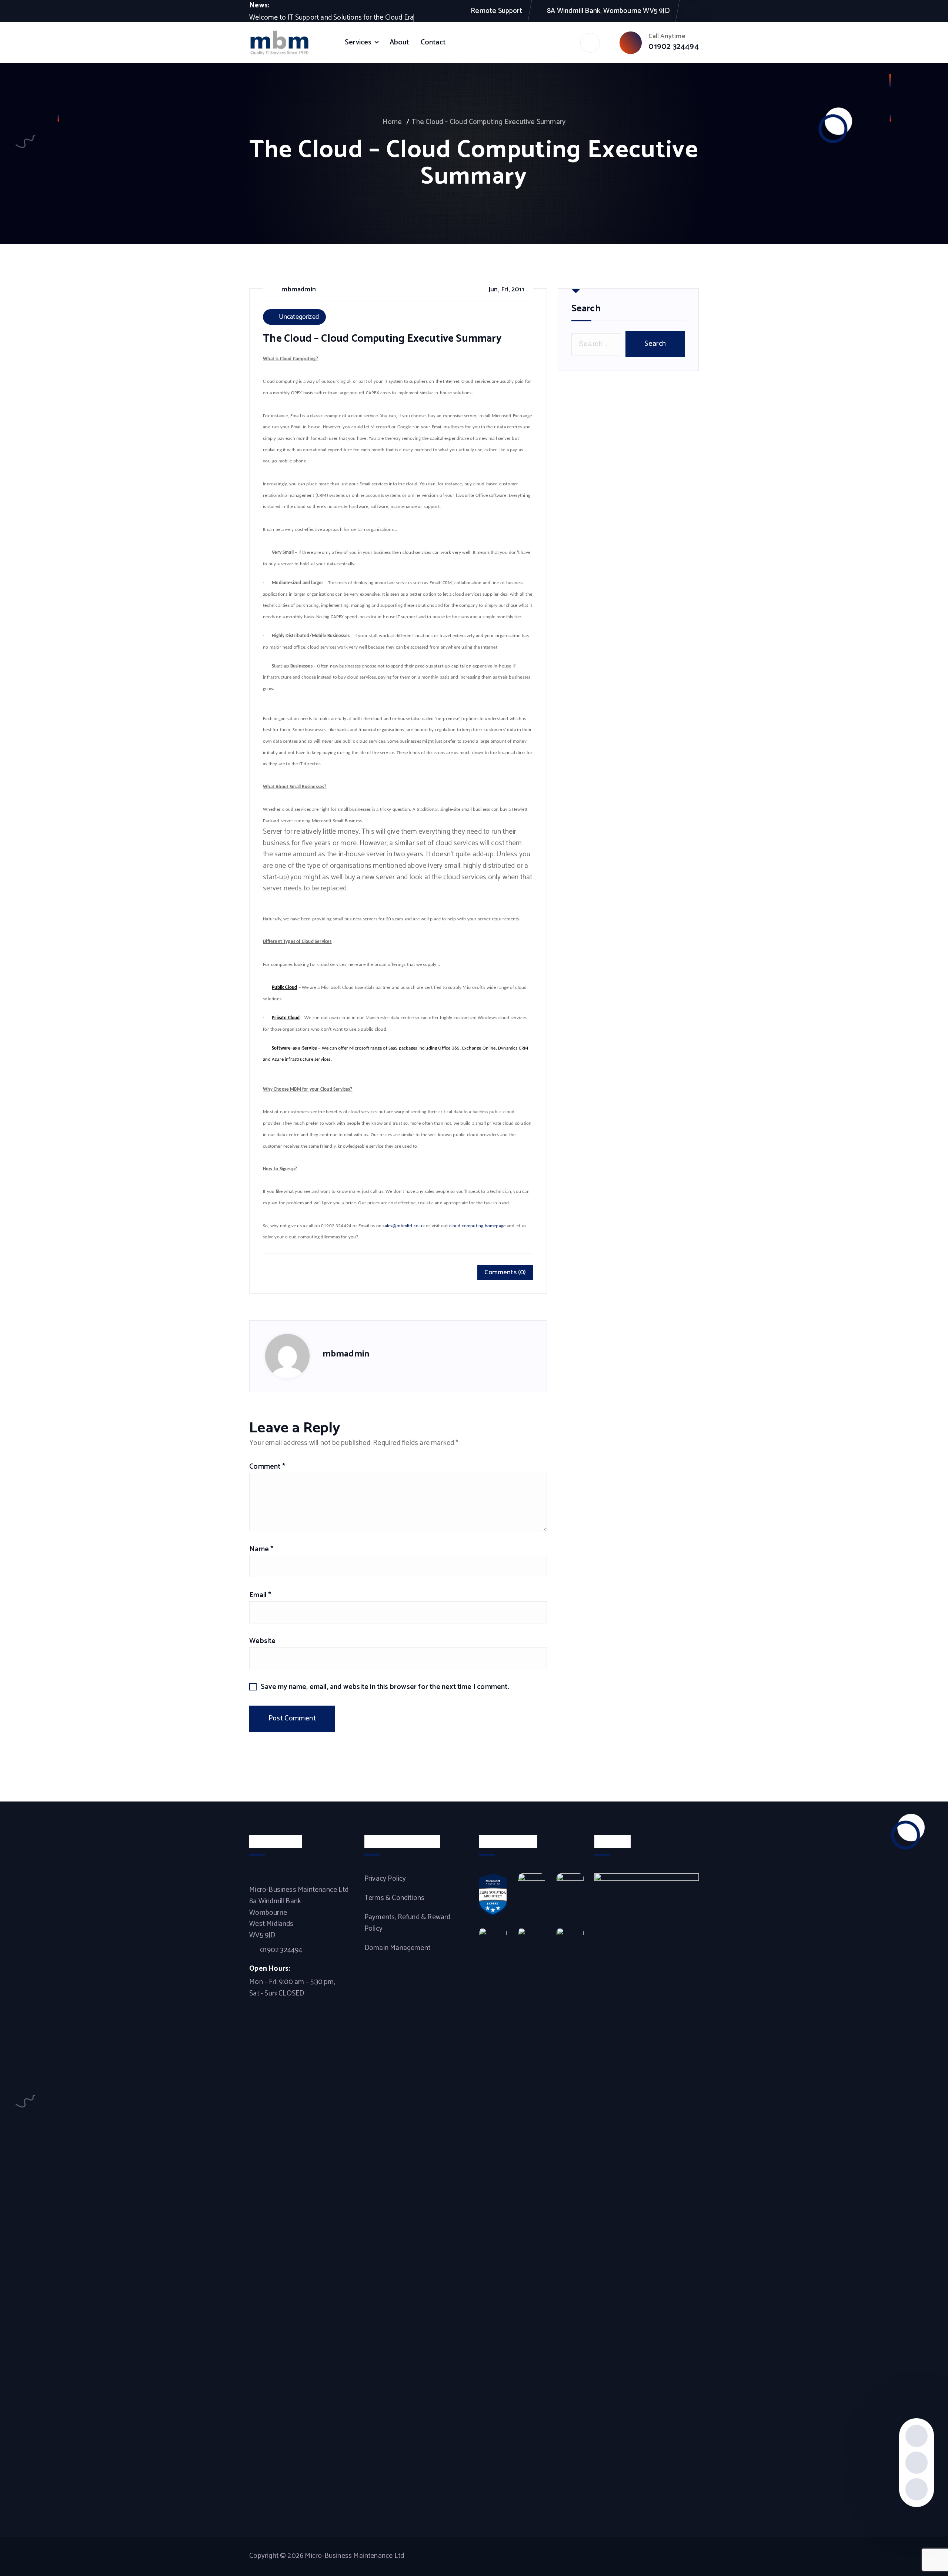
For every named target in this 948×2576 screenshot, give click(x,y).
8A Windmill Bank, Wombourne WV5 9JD (608, 11)
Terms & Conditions (394, 1898)
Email (260, 1595)
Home (392, 122)
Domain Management (397, 1948)
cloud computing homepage (478, 1226)
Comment (267, 1467)
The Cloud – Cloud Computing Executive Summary (488, 122)
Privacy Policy (385, 1879)
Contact (433, 42)
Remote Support (496, 11)
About (399, 42)
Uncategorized (299, 317)
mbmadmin (346, 1354)
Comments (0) (505, 1272)
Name (261, 1549)
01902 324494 (673, 47)
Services (358, 42)
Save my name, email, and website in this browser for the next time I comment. (385, 1687)
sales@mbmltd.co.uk (403, 1226)
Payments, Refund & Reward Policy (408, 1923)
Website (262, 1641)
